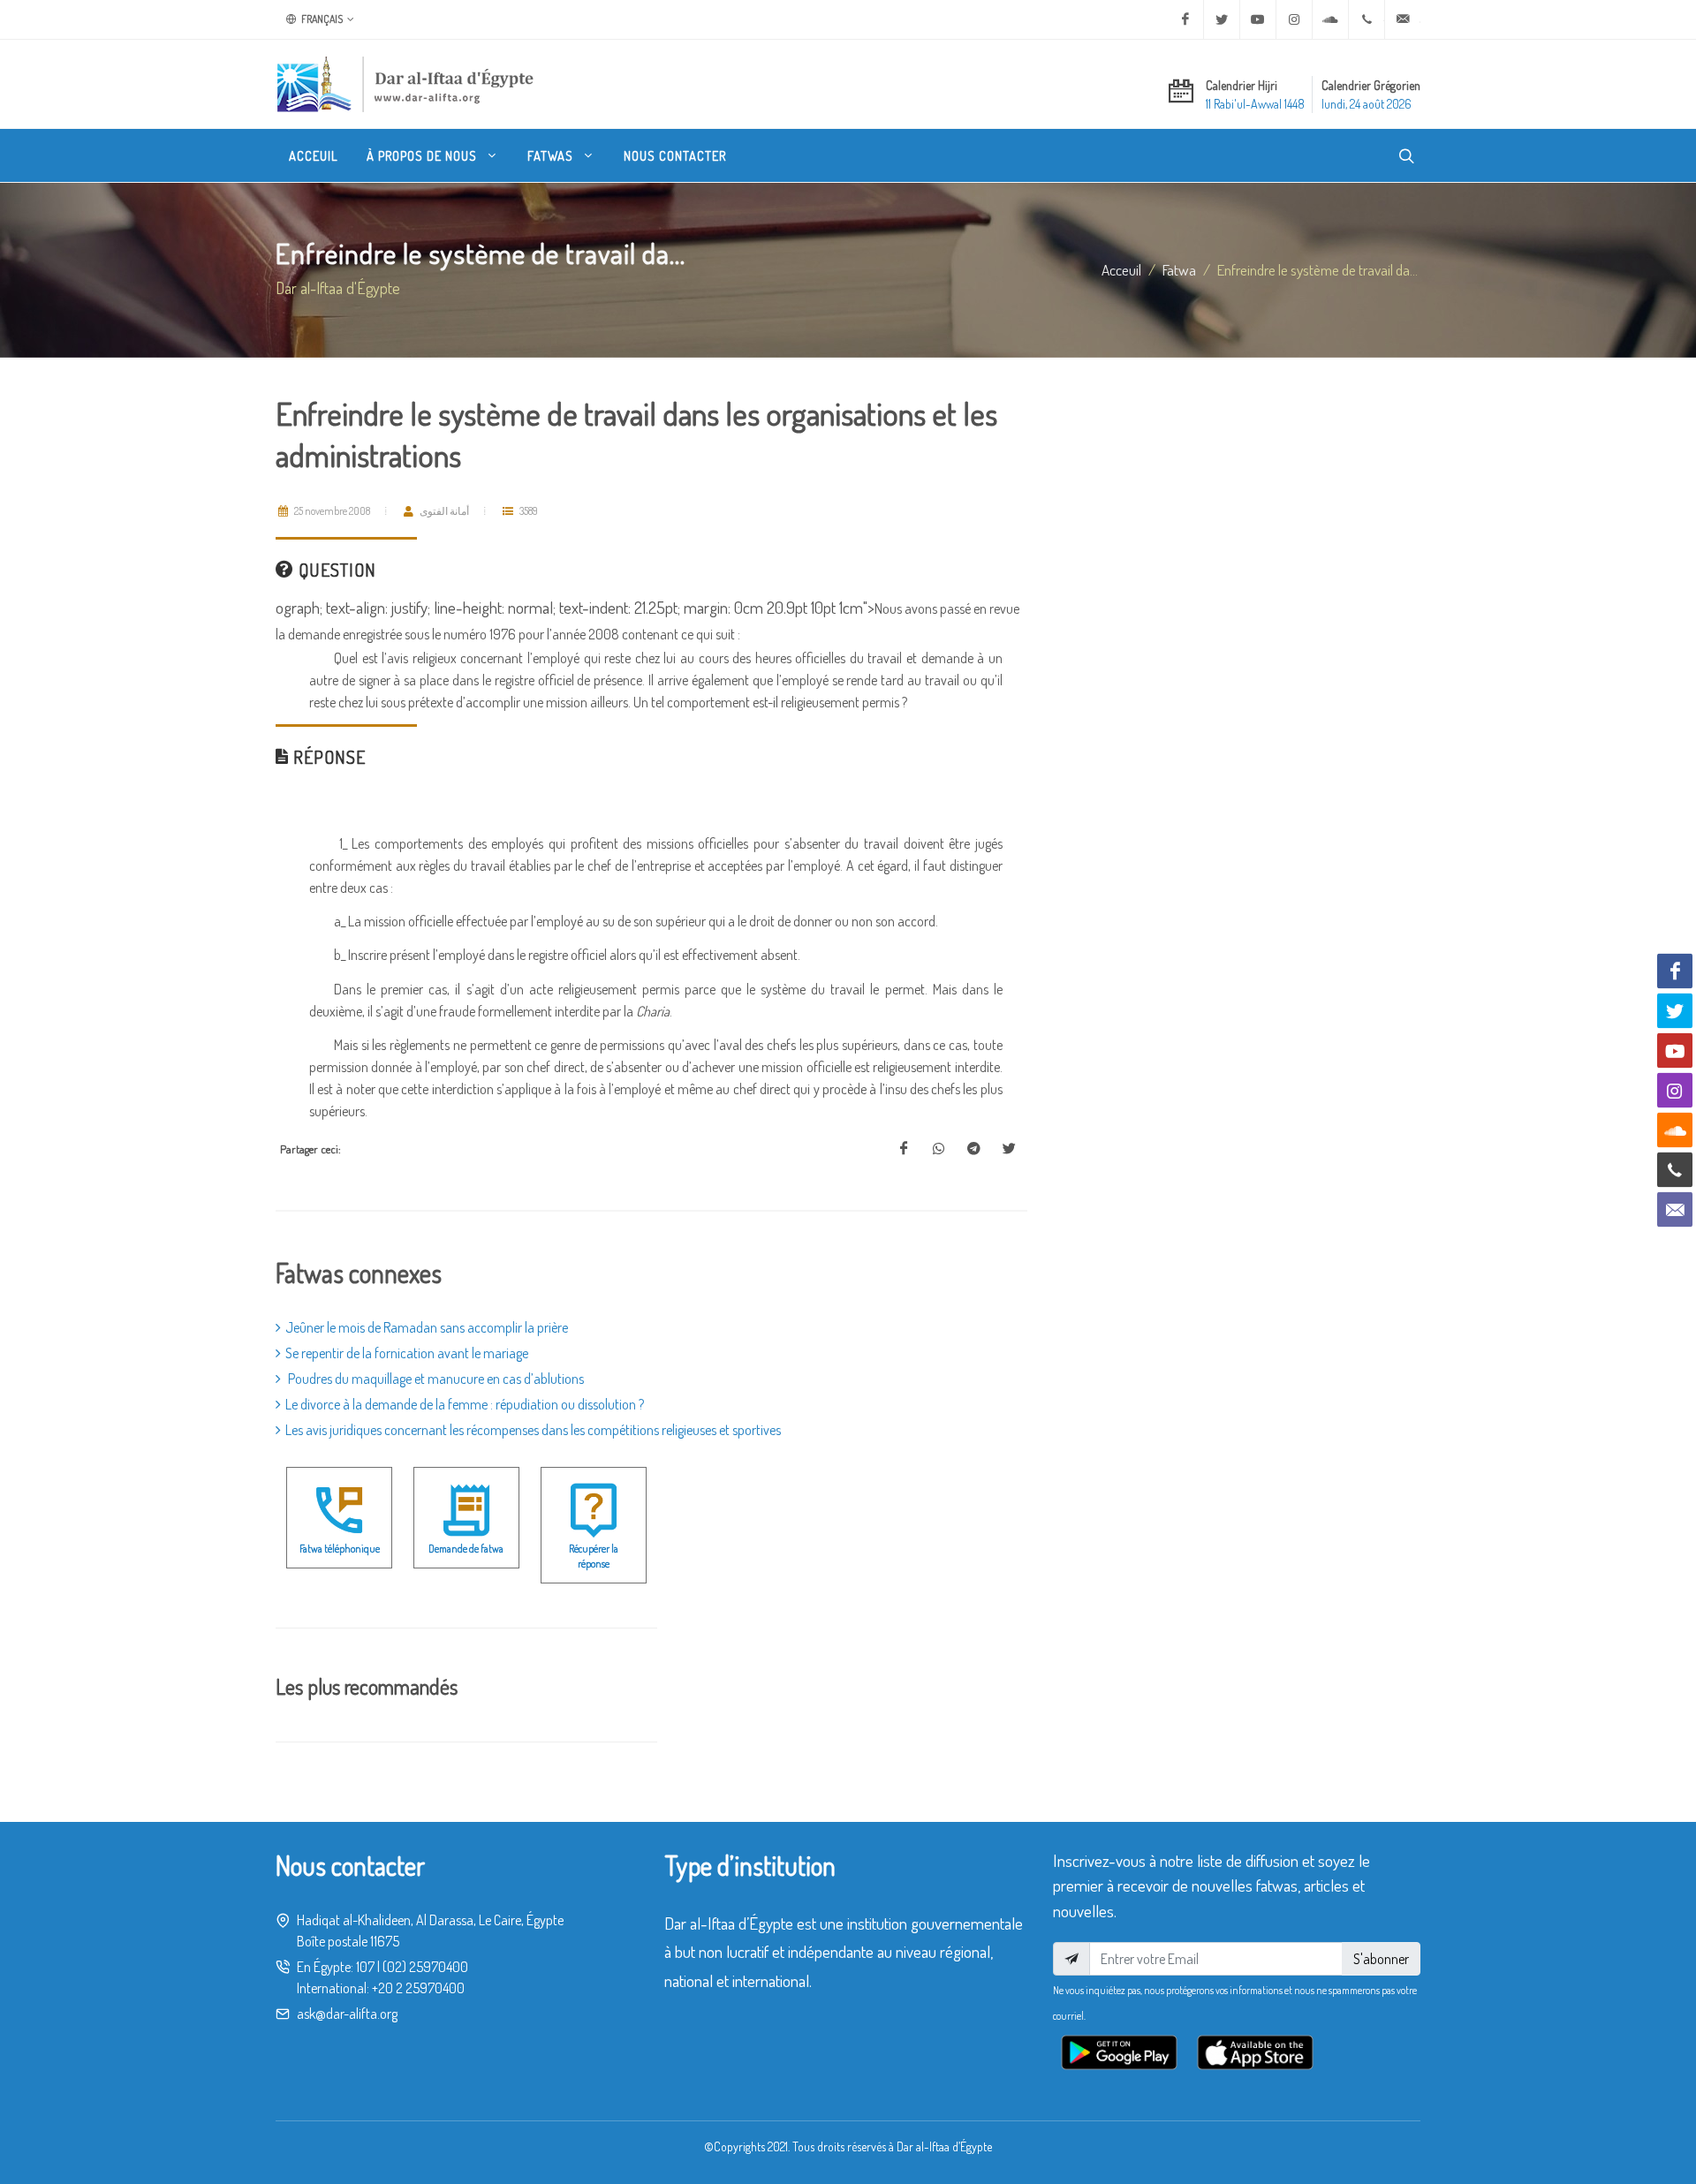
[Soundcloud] (1330, 19)
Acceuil (1121, 269)
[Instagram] (1294, 19)
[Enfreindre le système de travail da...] (904, 1149)
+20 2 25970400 (418, 1988)
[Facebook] (1185, 19)
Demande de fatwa (466, 1549)
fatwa (1179, 269)
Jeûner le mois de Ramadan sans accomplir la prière (427, 1327)
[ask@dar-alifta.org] (1403, 19)
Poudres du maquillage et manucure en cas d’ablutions (435, 1379)
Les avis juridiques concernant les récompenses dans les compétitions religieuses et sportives (533, 1430)
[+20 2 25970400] (1367, 19)
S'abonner (1381, 1959)
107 (365, 1967)
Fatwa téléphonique (340, 1549)
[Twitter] (1222, 19)
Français (321, 19)
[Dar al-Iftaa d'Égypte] (405, 84)
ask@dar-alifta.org (347, 2014)
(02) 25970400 (425, 1967)
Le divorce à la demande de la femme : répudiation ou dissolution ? (465, 1404)
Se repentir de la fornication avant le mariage (407, 1353)
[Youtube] (1258, 19)
